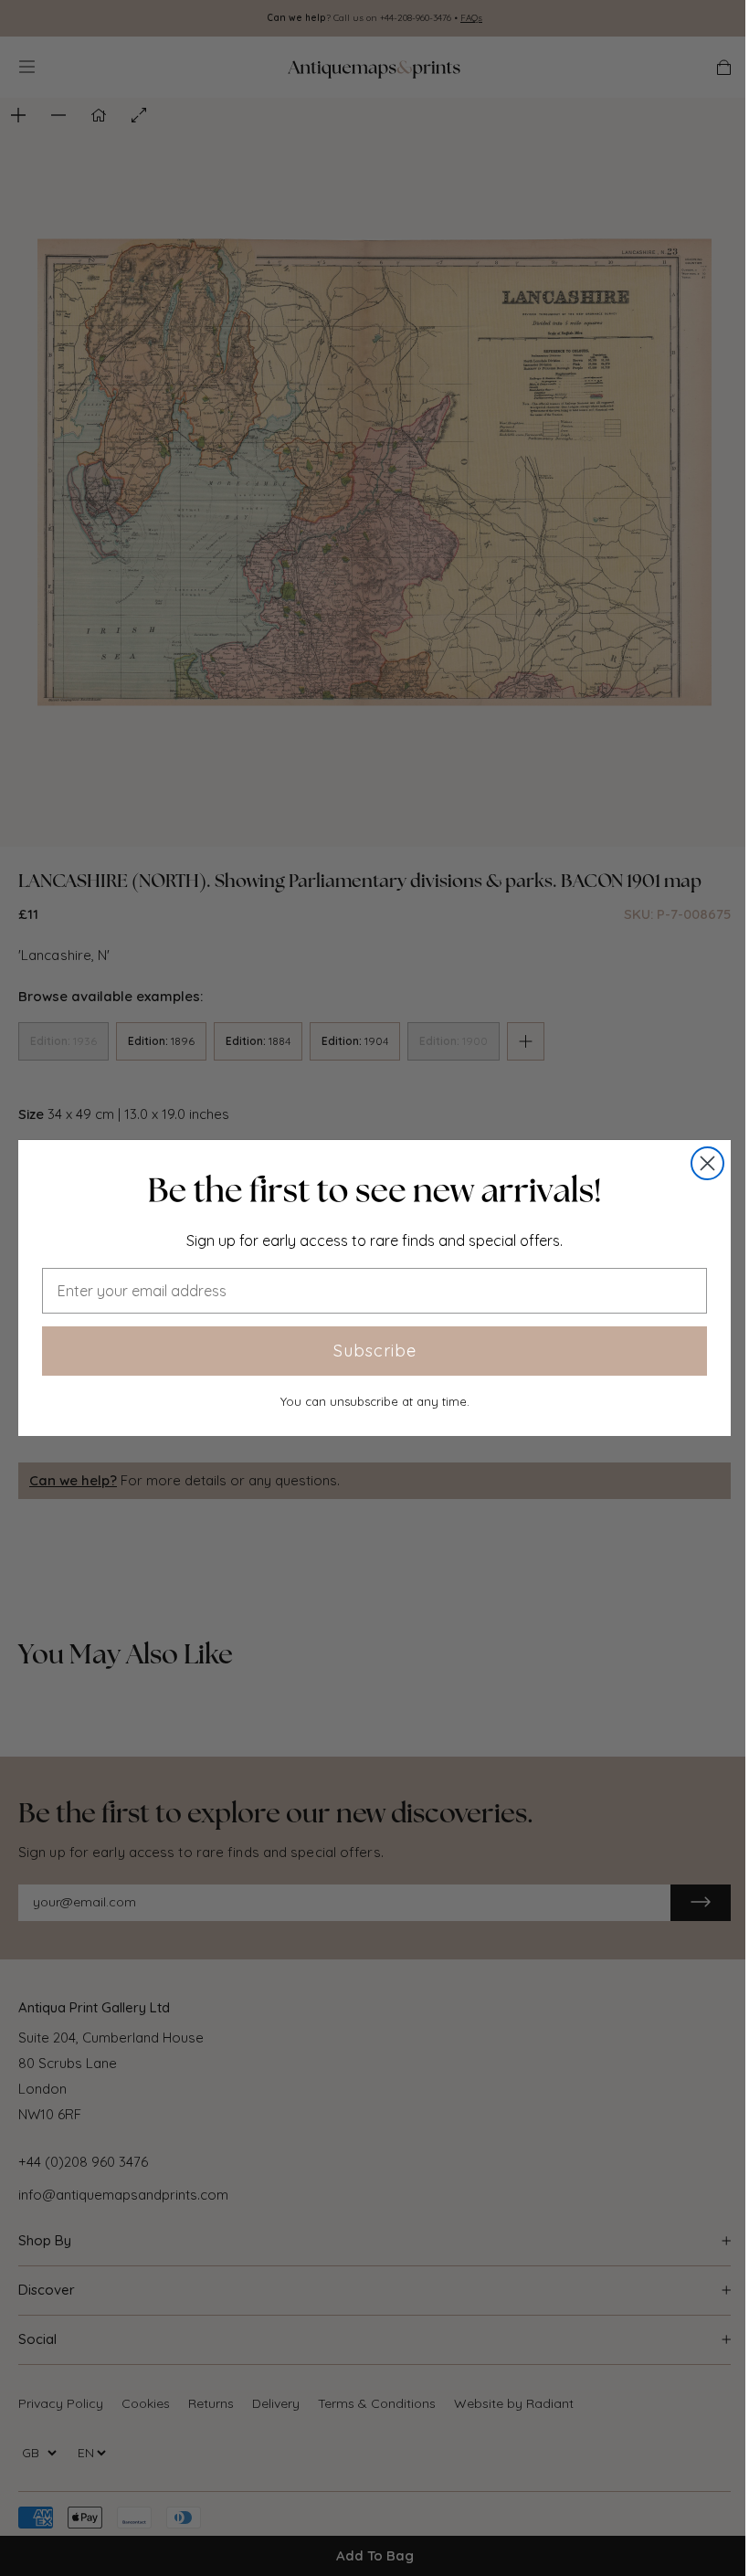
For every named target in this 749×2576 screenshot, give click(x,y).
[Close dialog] (707, 1163)
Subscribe (375, 1351)
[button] (374, 1190)
